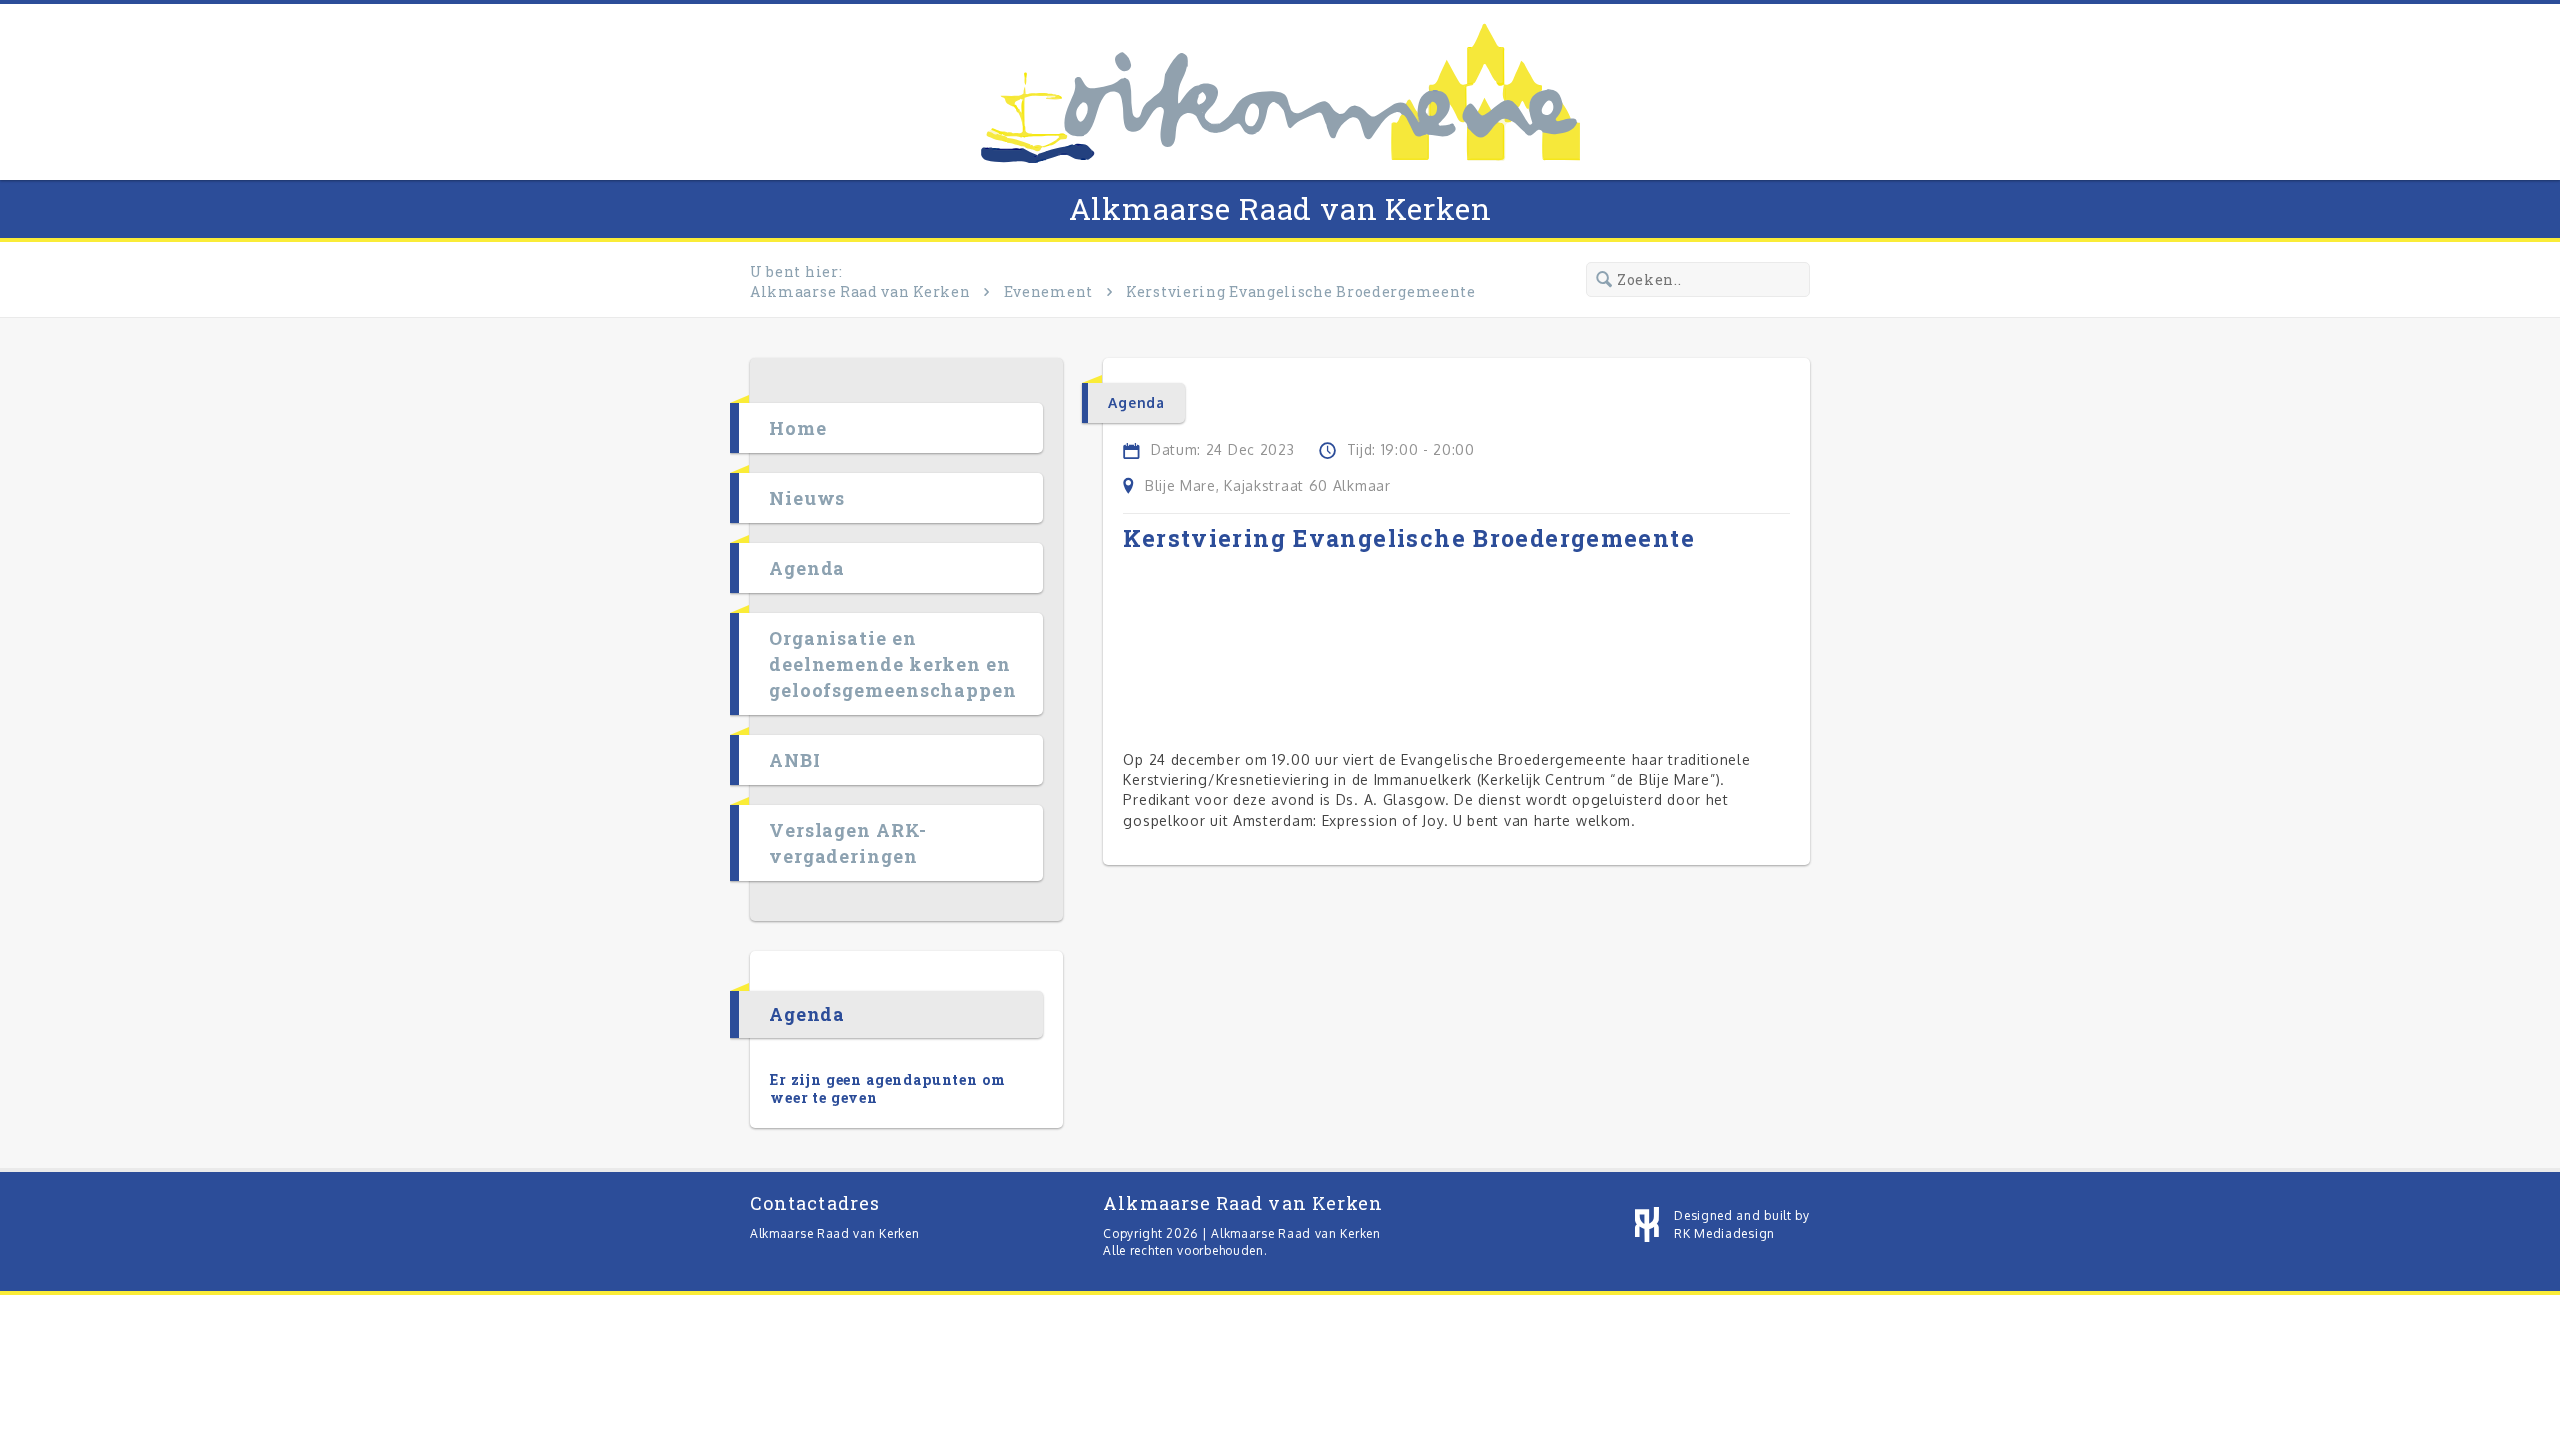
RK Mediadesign (1724, 1233)
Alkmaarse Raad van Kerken (1280, 208)
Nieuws (807, 498)
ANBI (795, 760)
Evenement (1048, 291)
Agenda (807, 568)
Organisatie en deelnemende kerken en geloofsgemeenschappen (893, 664)
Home (798, 428)
